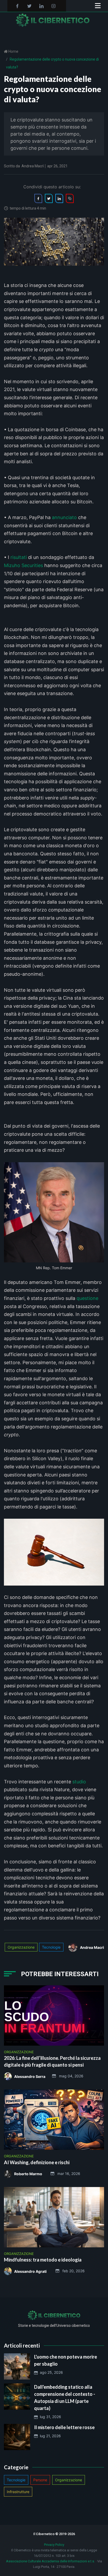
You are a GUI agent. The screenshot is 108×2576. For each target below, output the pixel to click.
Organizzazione (21, 1947)
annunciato (64, 517)
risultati (19, 557)
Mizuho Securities (23, 565)
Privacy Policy (54, 2545)
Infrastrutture (18, 2492)
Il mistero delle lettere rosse (64, 2427)
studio (79, 1782)
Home (13, 51)
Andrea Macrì (33, 166)
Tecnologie (51, 1947)
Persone (40, 2480)
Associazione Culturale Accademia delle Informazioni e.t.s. (50, 2561)
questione (87, 1298)
